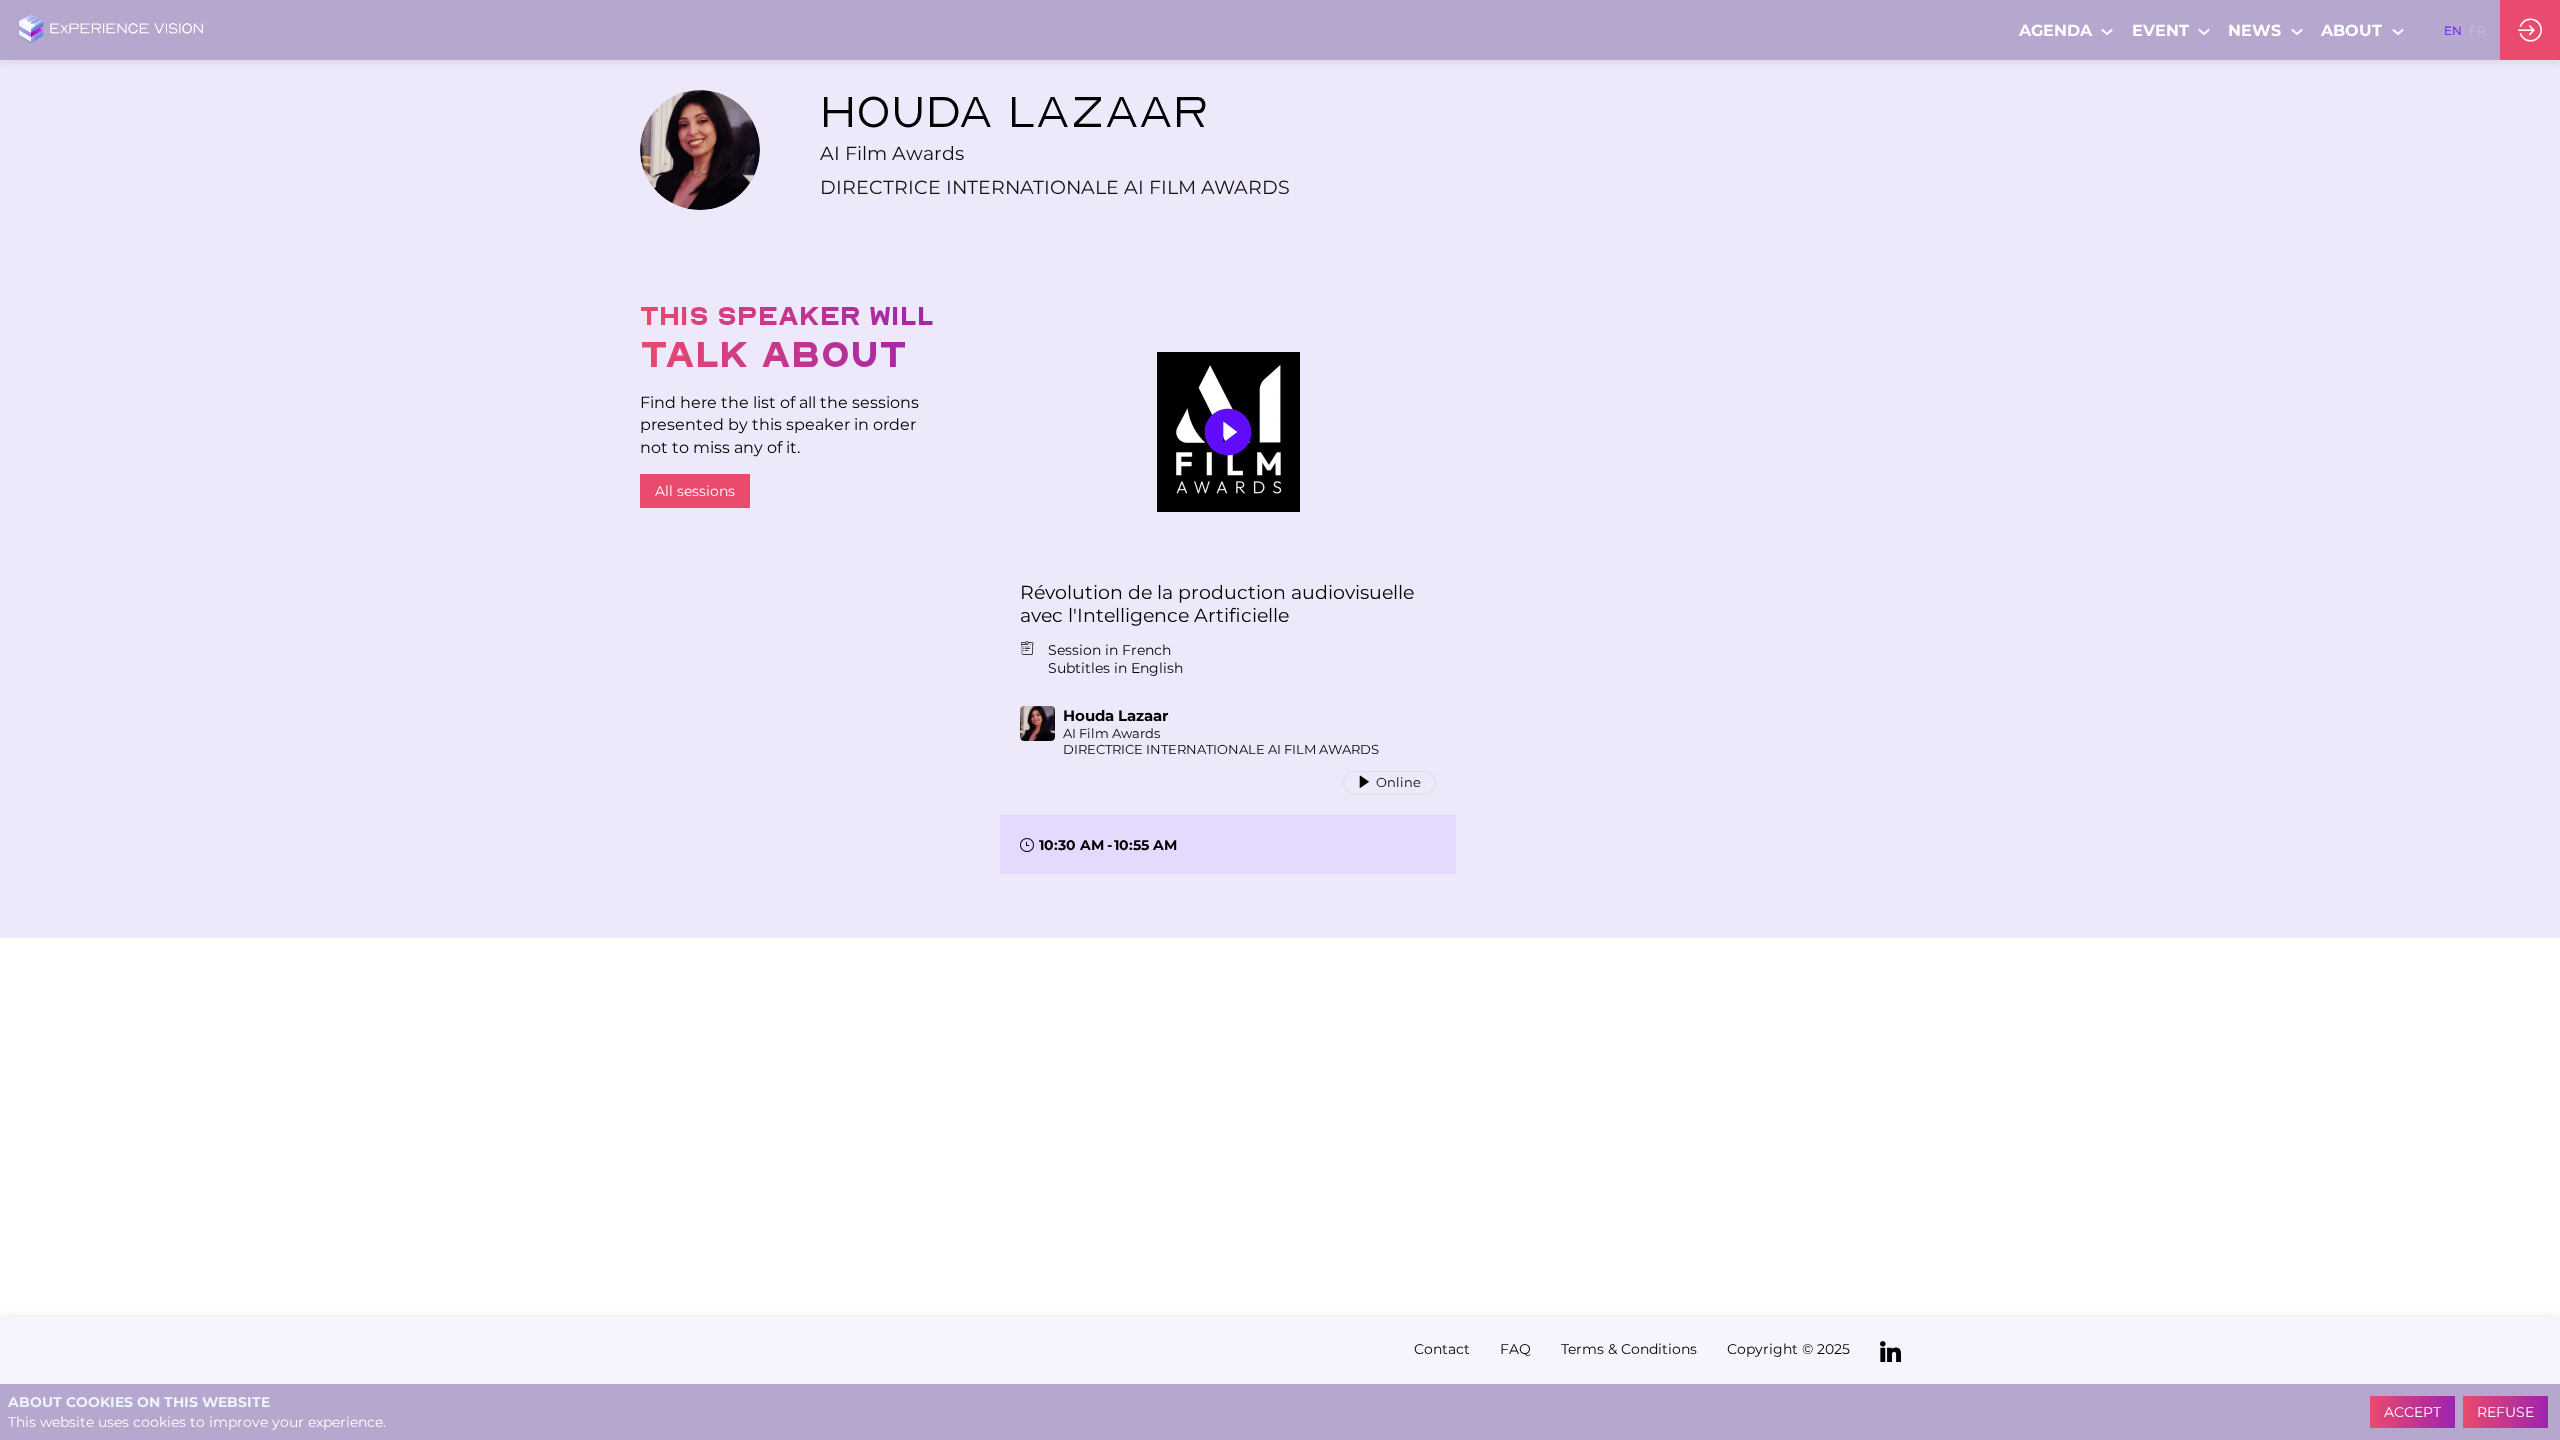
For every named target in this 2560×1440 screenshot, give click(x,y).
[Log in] (2530, 30)
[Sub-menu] (2107, 31)
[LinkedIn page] (1890, 1350)
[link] (2067, 30)
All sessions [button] (695, 491)
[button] (2453, 30)
